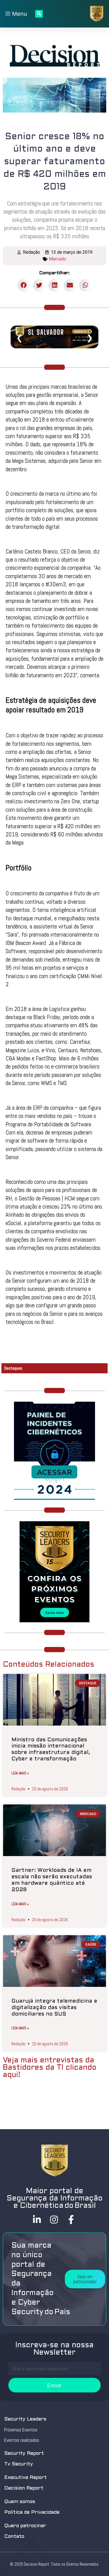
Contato (14, 2537)
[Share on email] (70, 285)
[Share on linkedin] (55, 285)
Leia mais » (20, 1773)
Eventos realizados (22, 2440)
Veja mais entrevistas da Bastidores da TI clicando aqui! (50, 2068)
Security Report (24, 2453)
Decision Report (24, 2488)
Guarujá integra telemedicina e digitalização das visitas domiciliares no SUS (54, 2008)
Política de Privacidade (32, 2512)
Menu (19, 14)
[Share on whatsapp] (85, 285)
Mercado (58, 259)
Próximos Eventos (21, 2430)
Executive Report (25, 2478)
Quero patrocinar (25, 2526)
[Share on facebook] (24, 285)
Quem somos (20, 2502)
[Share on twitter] (39, 285)
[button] (85, 2279)
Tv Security (19, 2464)
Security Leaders (25, 2419)
